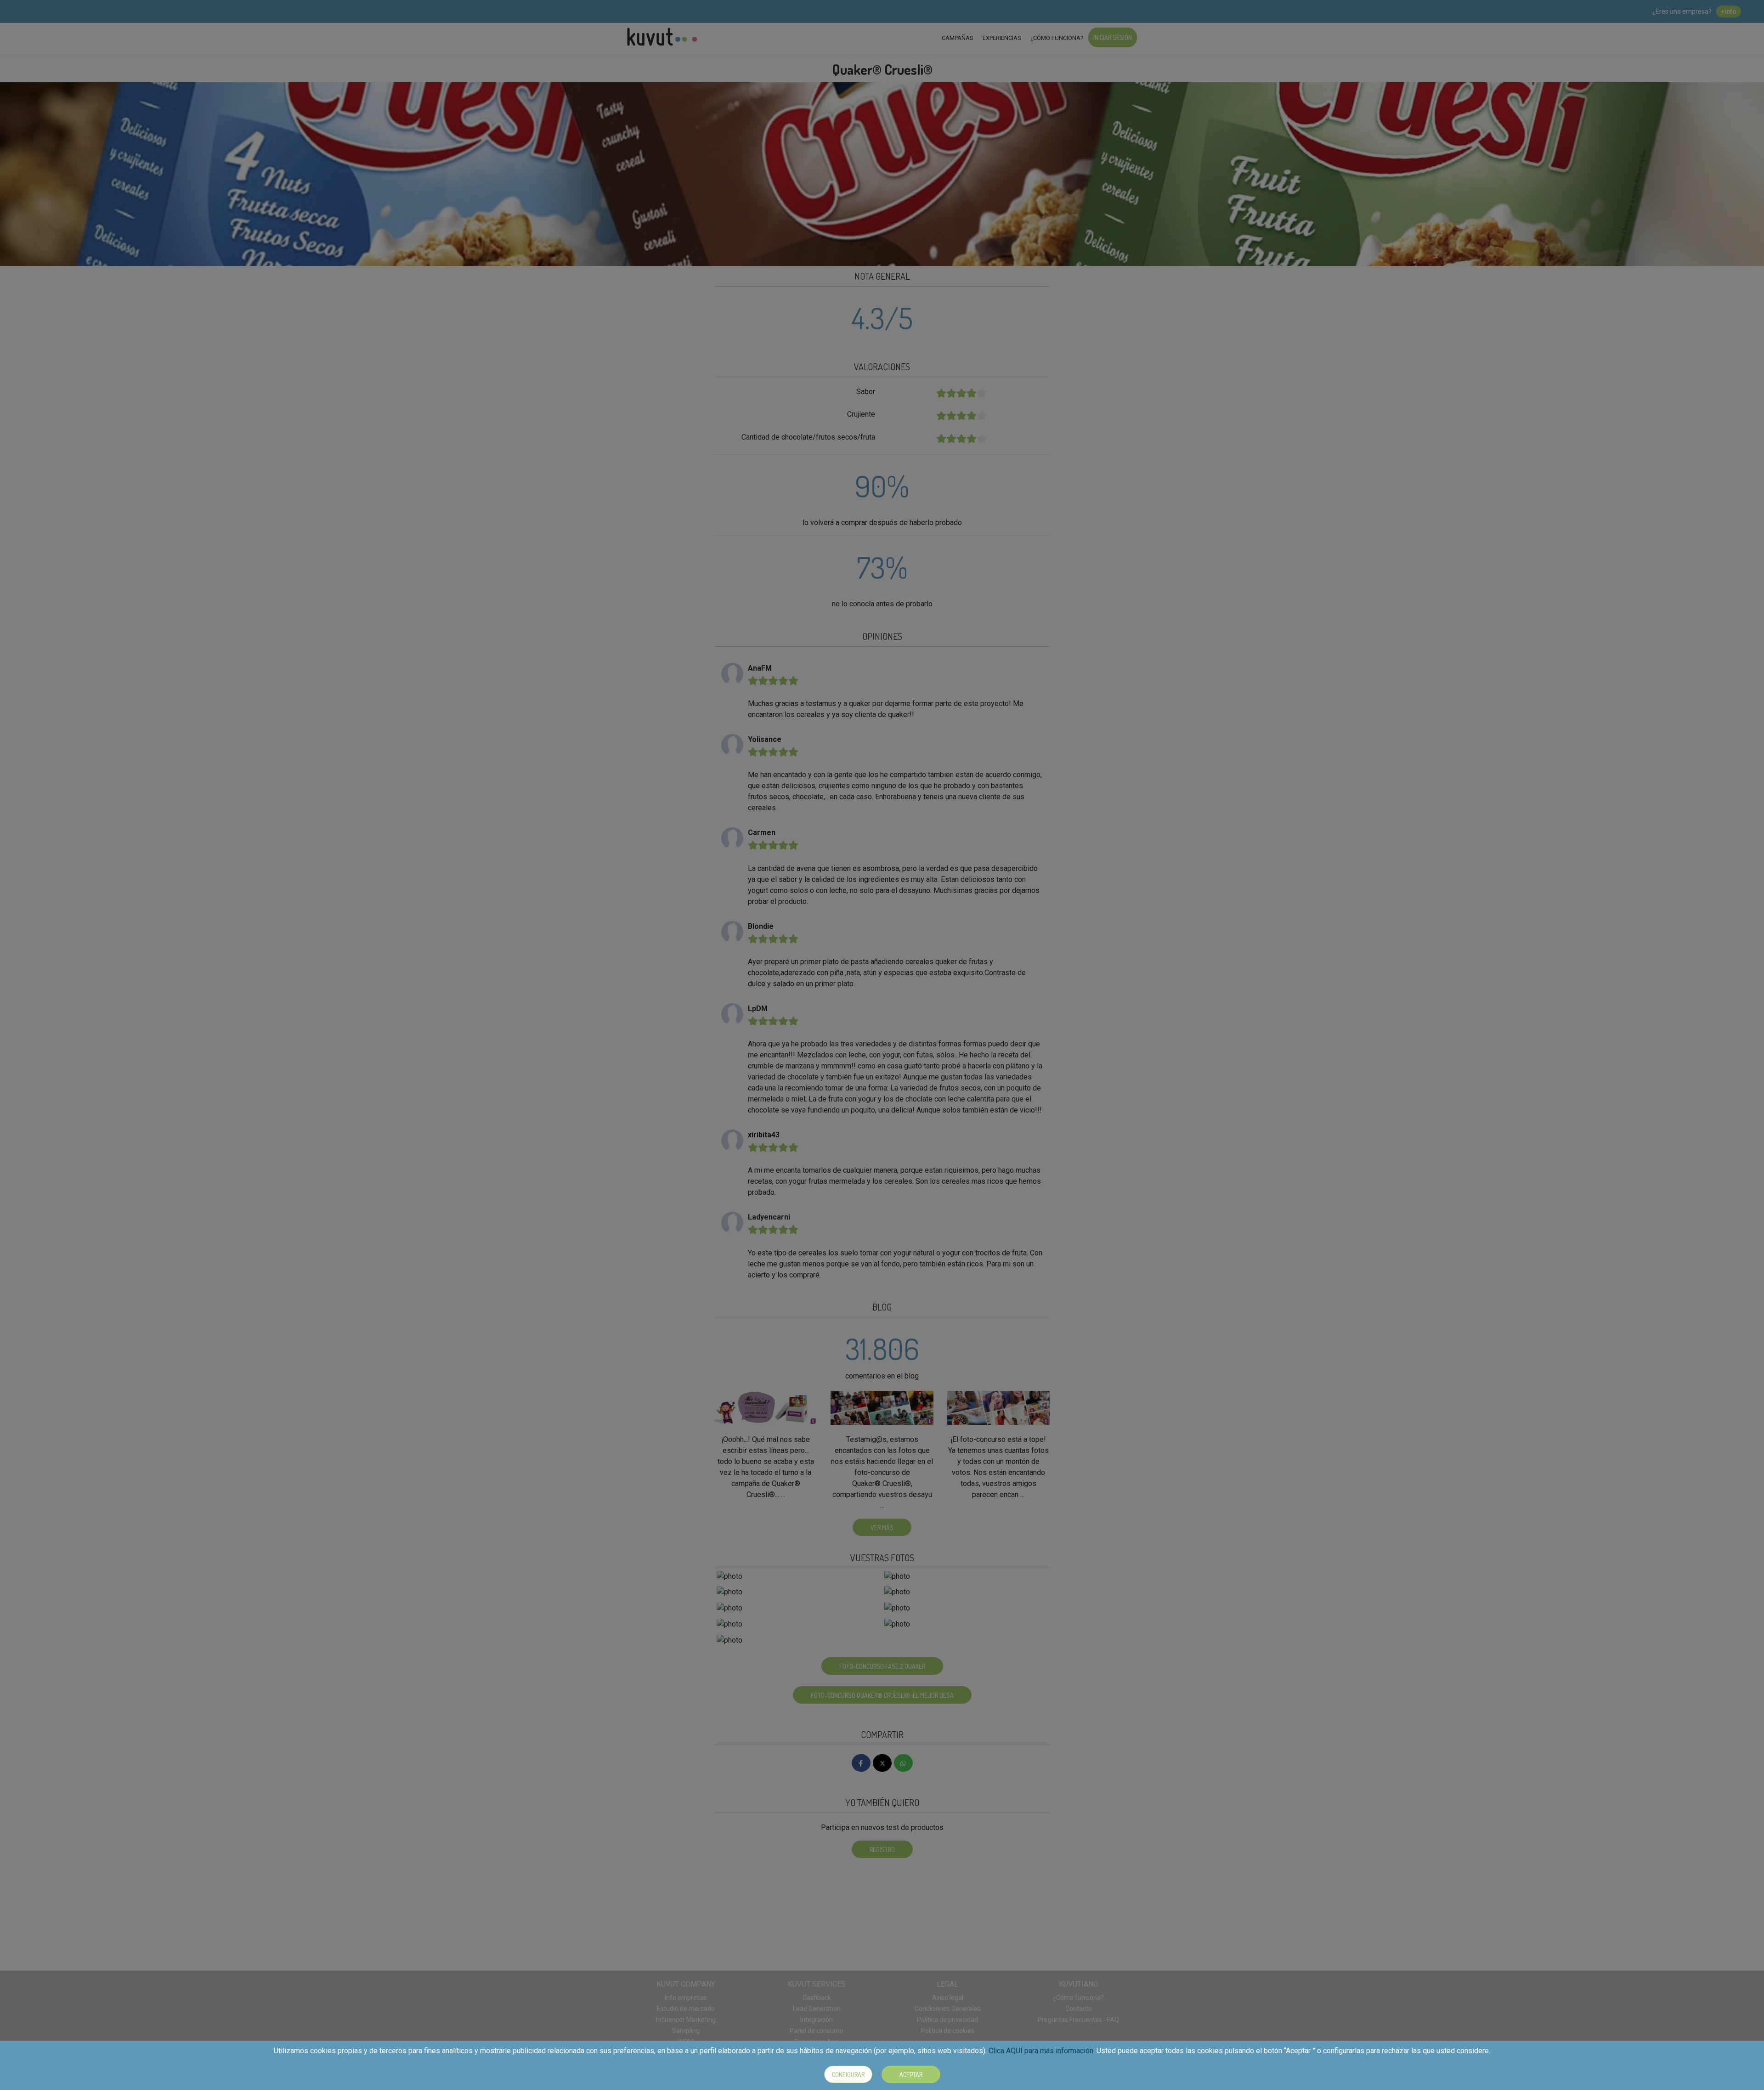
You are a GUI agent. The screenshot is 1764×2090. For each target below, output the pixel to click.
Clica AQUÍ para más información (1041, 2051)
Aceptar (911, 2075)
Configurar (848, 2075)
